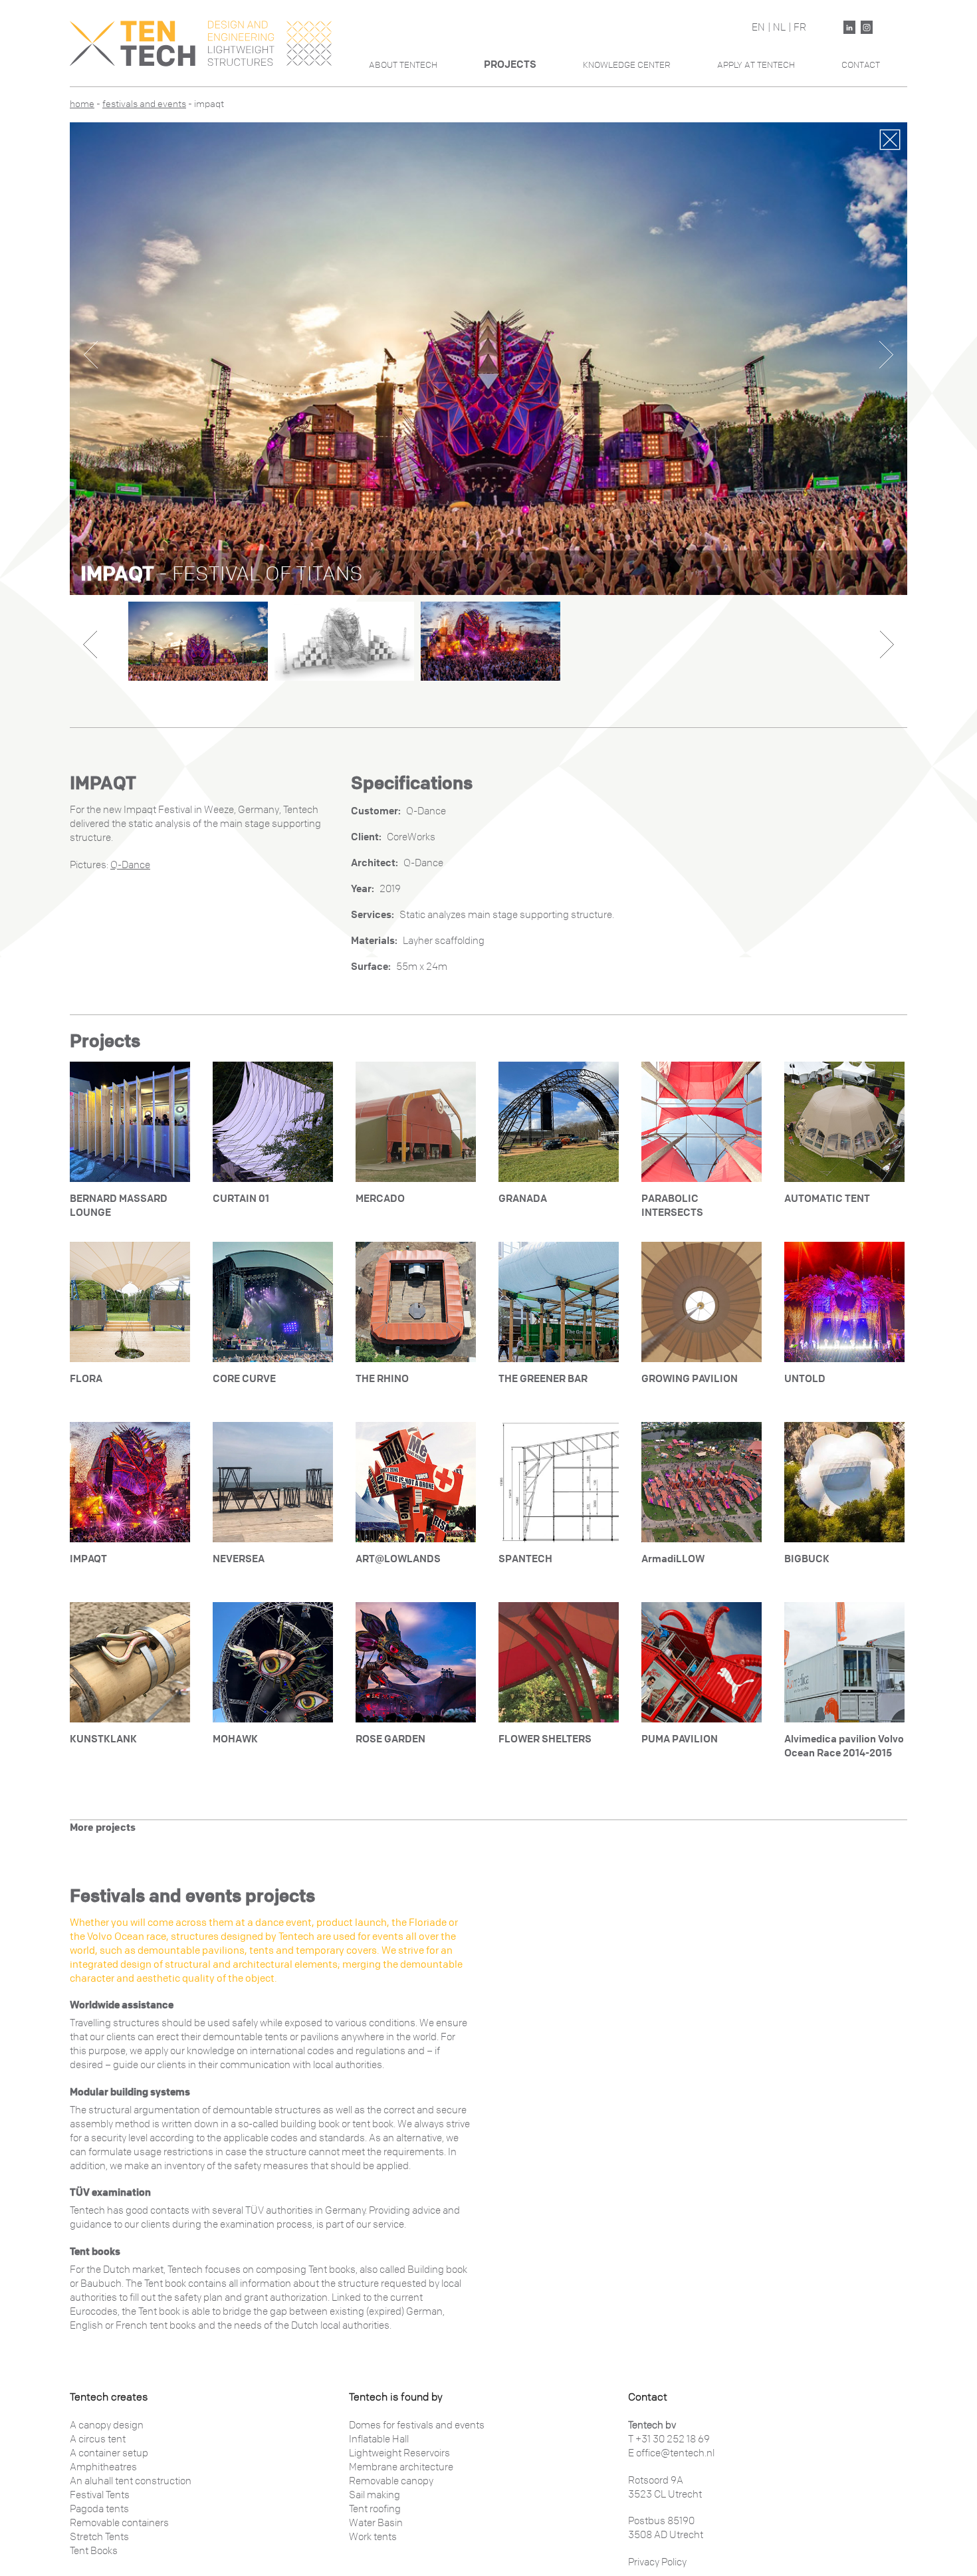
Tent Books (94, 2551)
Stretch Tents (99, 2537)
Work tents (373, 2537)
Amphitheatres (103, 2467)
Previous (91, 355)
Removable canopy (391, 2481)
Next (886, 355)
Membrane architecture (401, 2467)
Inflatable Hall (379, 2439)
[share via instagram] (867, 27)
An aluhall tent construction (131, 2481)
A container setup (109, 2453)
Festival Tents (100, 2495)
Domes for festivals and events (417, 2425)
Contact (861, 65)
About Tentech (403, 65)
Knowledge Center (627, 65)
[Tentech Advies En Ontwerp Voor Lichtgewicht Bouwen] (201, 43)
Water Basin (376, 2523)
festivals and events (144, 104)
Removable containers (119, 2523)
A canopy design (107, 2425)
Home (82, 104)
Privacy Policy (657, 2562)
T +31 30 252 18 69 (669, 2439)
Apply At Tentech (756, 65)
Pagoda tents (99, 2509)
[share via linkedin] (849, 27)
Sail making (375, 2495)
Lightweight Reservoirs (399, 2453)
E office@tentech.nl (671, 2453)
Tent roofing (375, 2509)
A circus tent (98, 2439)
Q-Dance (130, 865)
